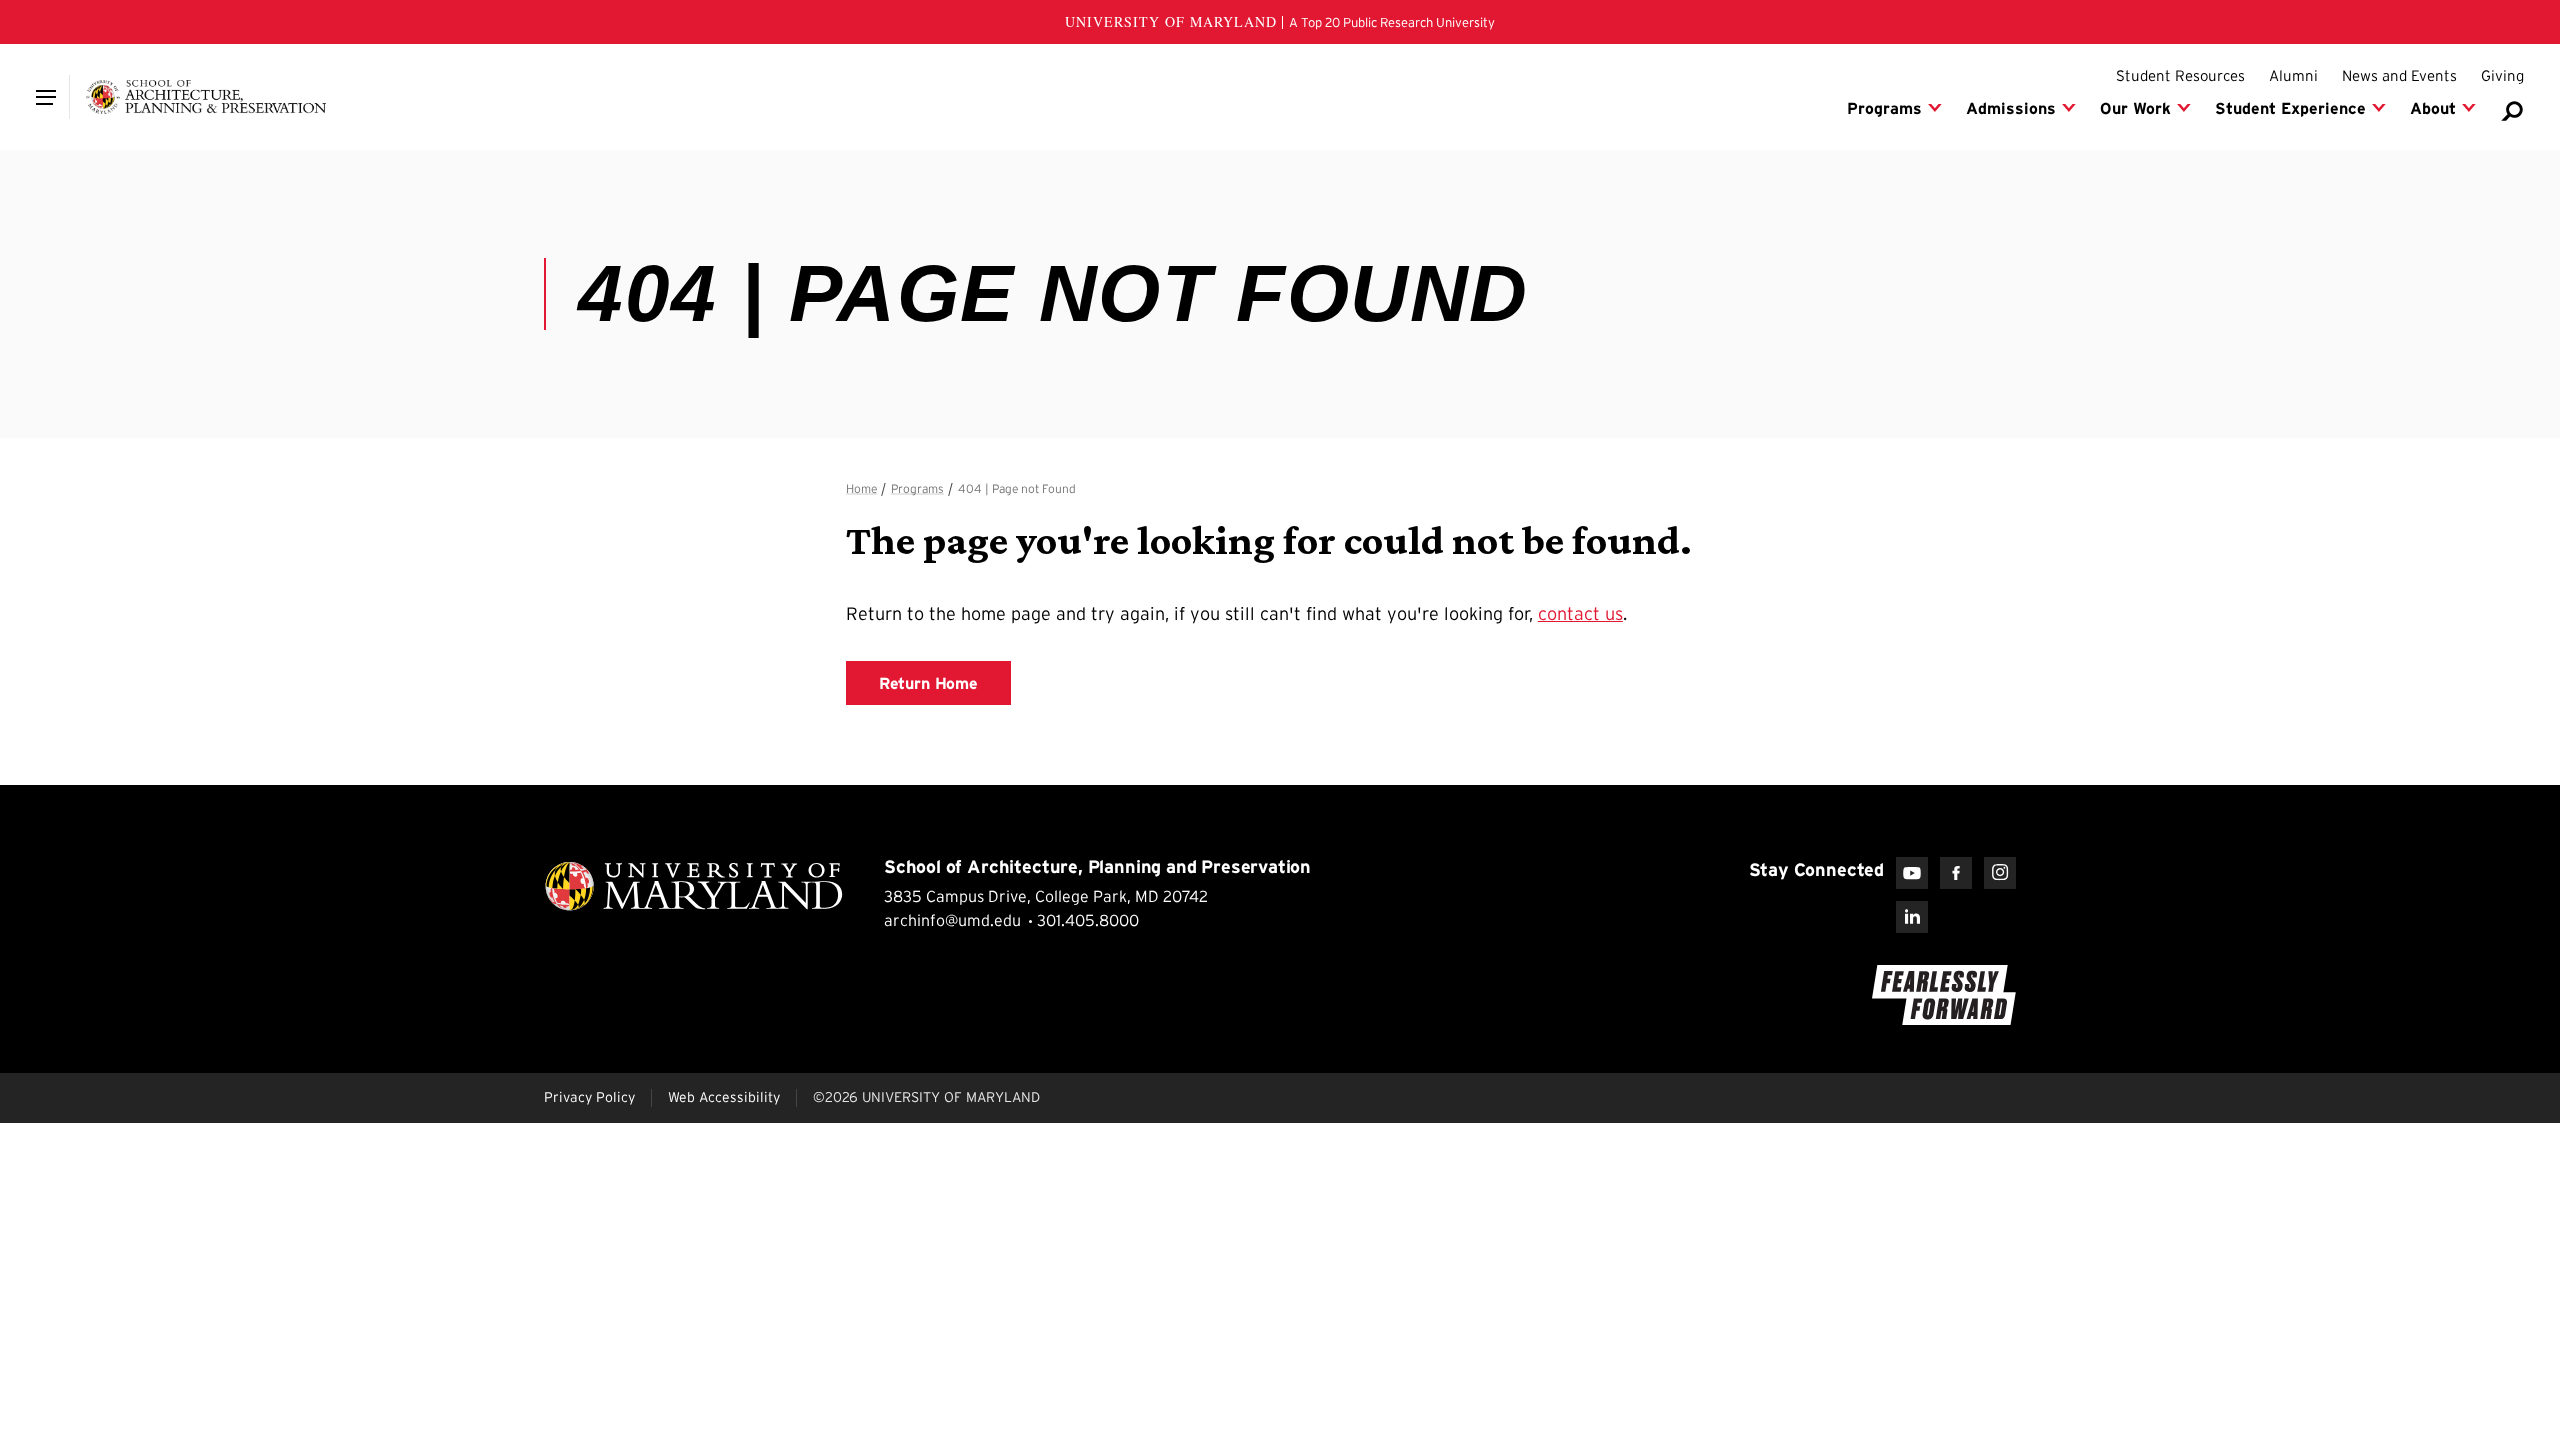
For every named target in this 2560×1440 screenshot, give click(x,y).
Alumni (2293, 75)
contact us (1580, 614)
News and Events (2399, 75)
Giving (2502, 75)
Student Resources (2180, 75)
